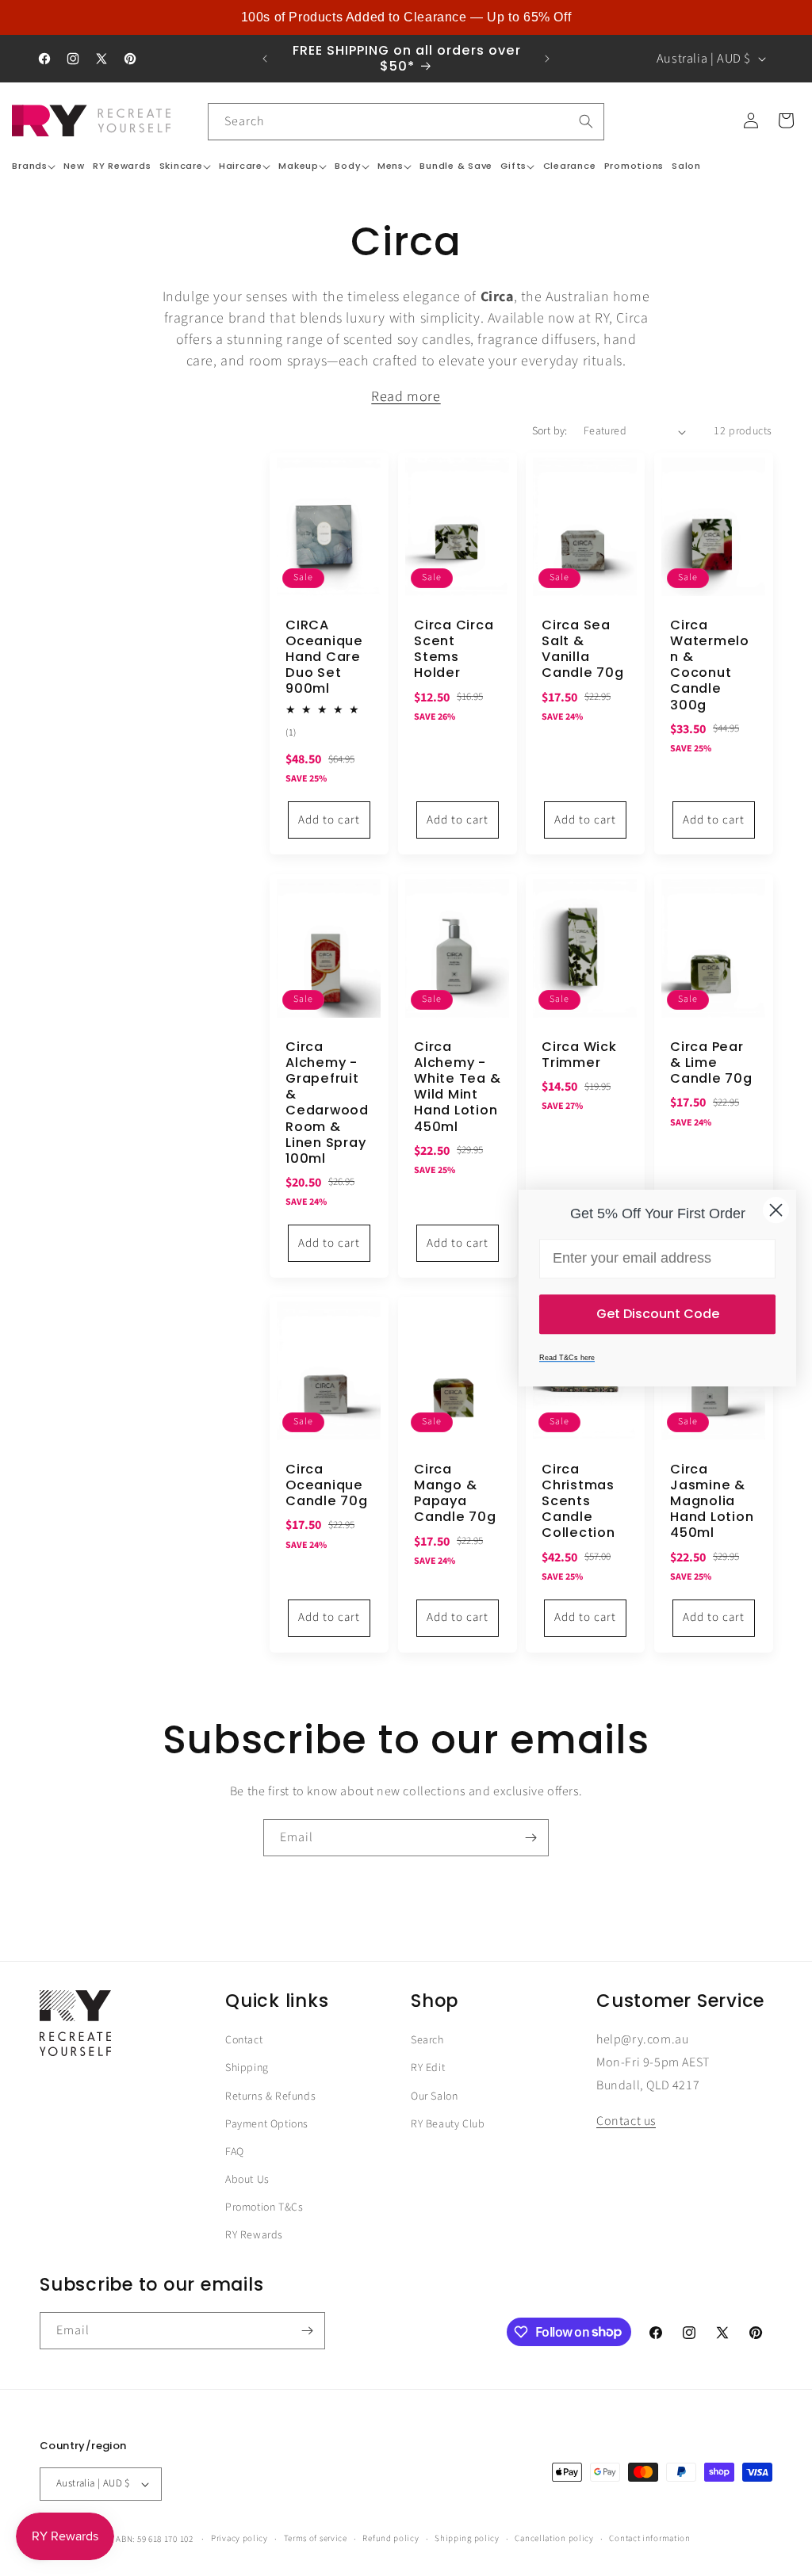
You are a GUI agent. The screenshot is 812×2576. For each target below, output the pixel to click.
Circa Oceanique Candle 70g (327, 1485)
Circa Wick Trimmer (579, 1054)
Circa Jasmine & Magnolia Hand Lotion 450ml (712, 1502)
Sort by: (550, 431)
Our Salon (434, 2096)
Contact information (649, 2538)
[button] (34, 166)
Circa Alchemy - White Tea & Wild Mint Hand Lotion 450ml (457, 1086)
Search (427, 2040)
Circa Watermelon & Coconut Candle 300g (710, 665)
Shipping (247, 2068)
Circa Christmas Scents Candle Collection (578, 1502)
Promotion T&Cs (264, 2207)
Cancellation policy (554, 2538)
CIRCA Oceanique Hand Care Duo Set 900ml (324, 657)
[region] (406, 17)
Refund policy (391, 2538)
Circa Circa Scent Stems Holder (454, 650)
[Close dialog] (776, 1210)
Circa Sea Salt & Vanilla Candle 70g (583, 650)
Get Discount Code (658, 1314)
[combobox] (406, 122)
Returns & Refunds (270, 2096)
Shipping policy (467, 2538)
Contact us (626, 2121)
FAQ (235, 2152)
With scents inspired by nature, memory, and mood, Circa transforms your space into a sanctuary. (406, 397)
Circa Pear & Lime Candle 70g (711, 1062)
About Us (247, 2180)
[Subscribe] (530, 1838)
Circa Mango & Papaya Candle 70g (455, 1494)
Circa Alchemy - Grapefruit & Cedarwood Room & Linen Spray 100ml (327, 1102)
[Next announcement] (547, 59)
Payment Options (267, 2124)
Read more (406, 397)
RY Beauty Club (448, 2124)
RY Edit (428, 2068)
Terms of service (316, 2538)
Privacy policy (239, 2538)
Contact (244, 2040)
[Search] (586, 121)
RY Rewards (254, 2235)
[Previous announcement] (265, 59)
